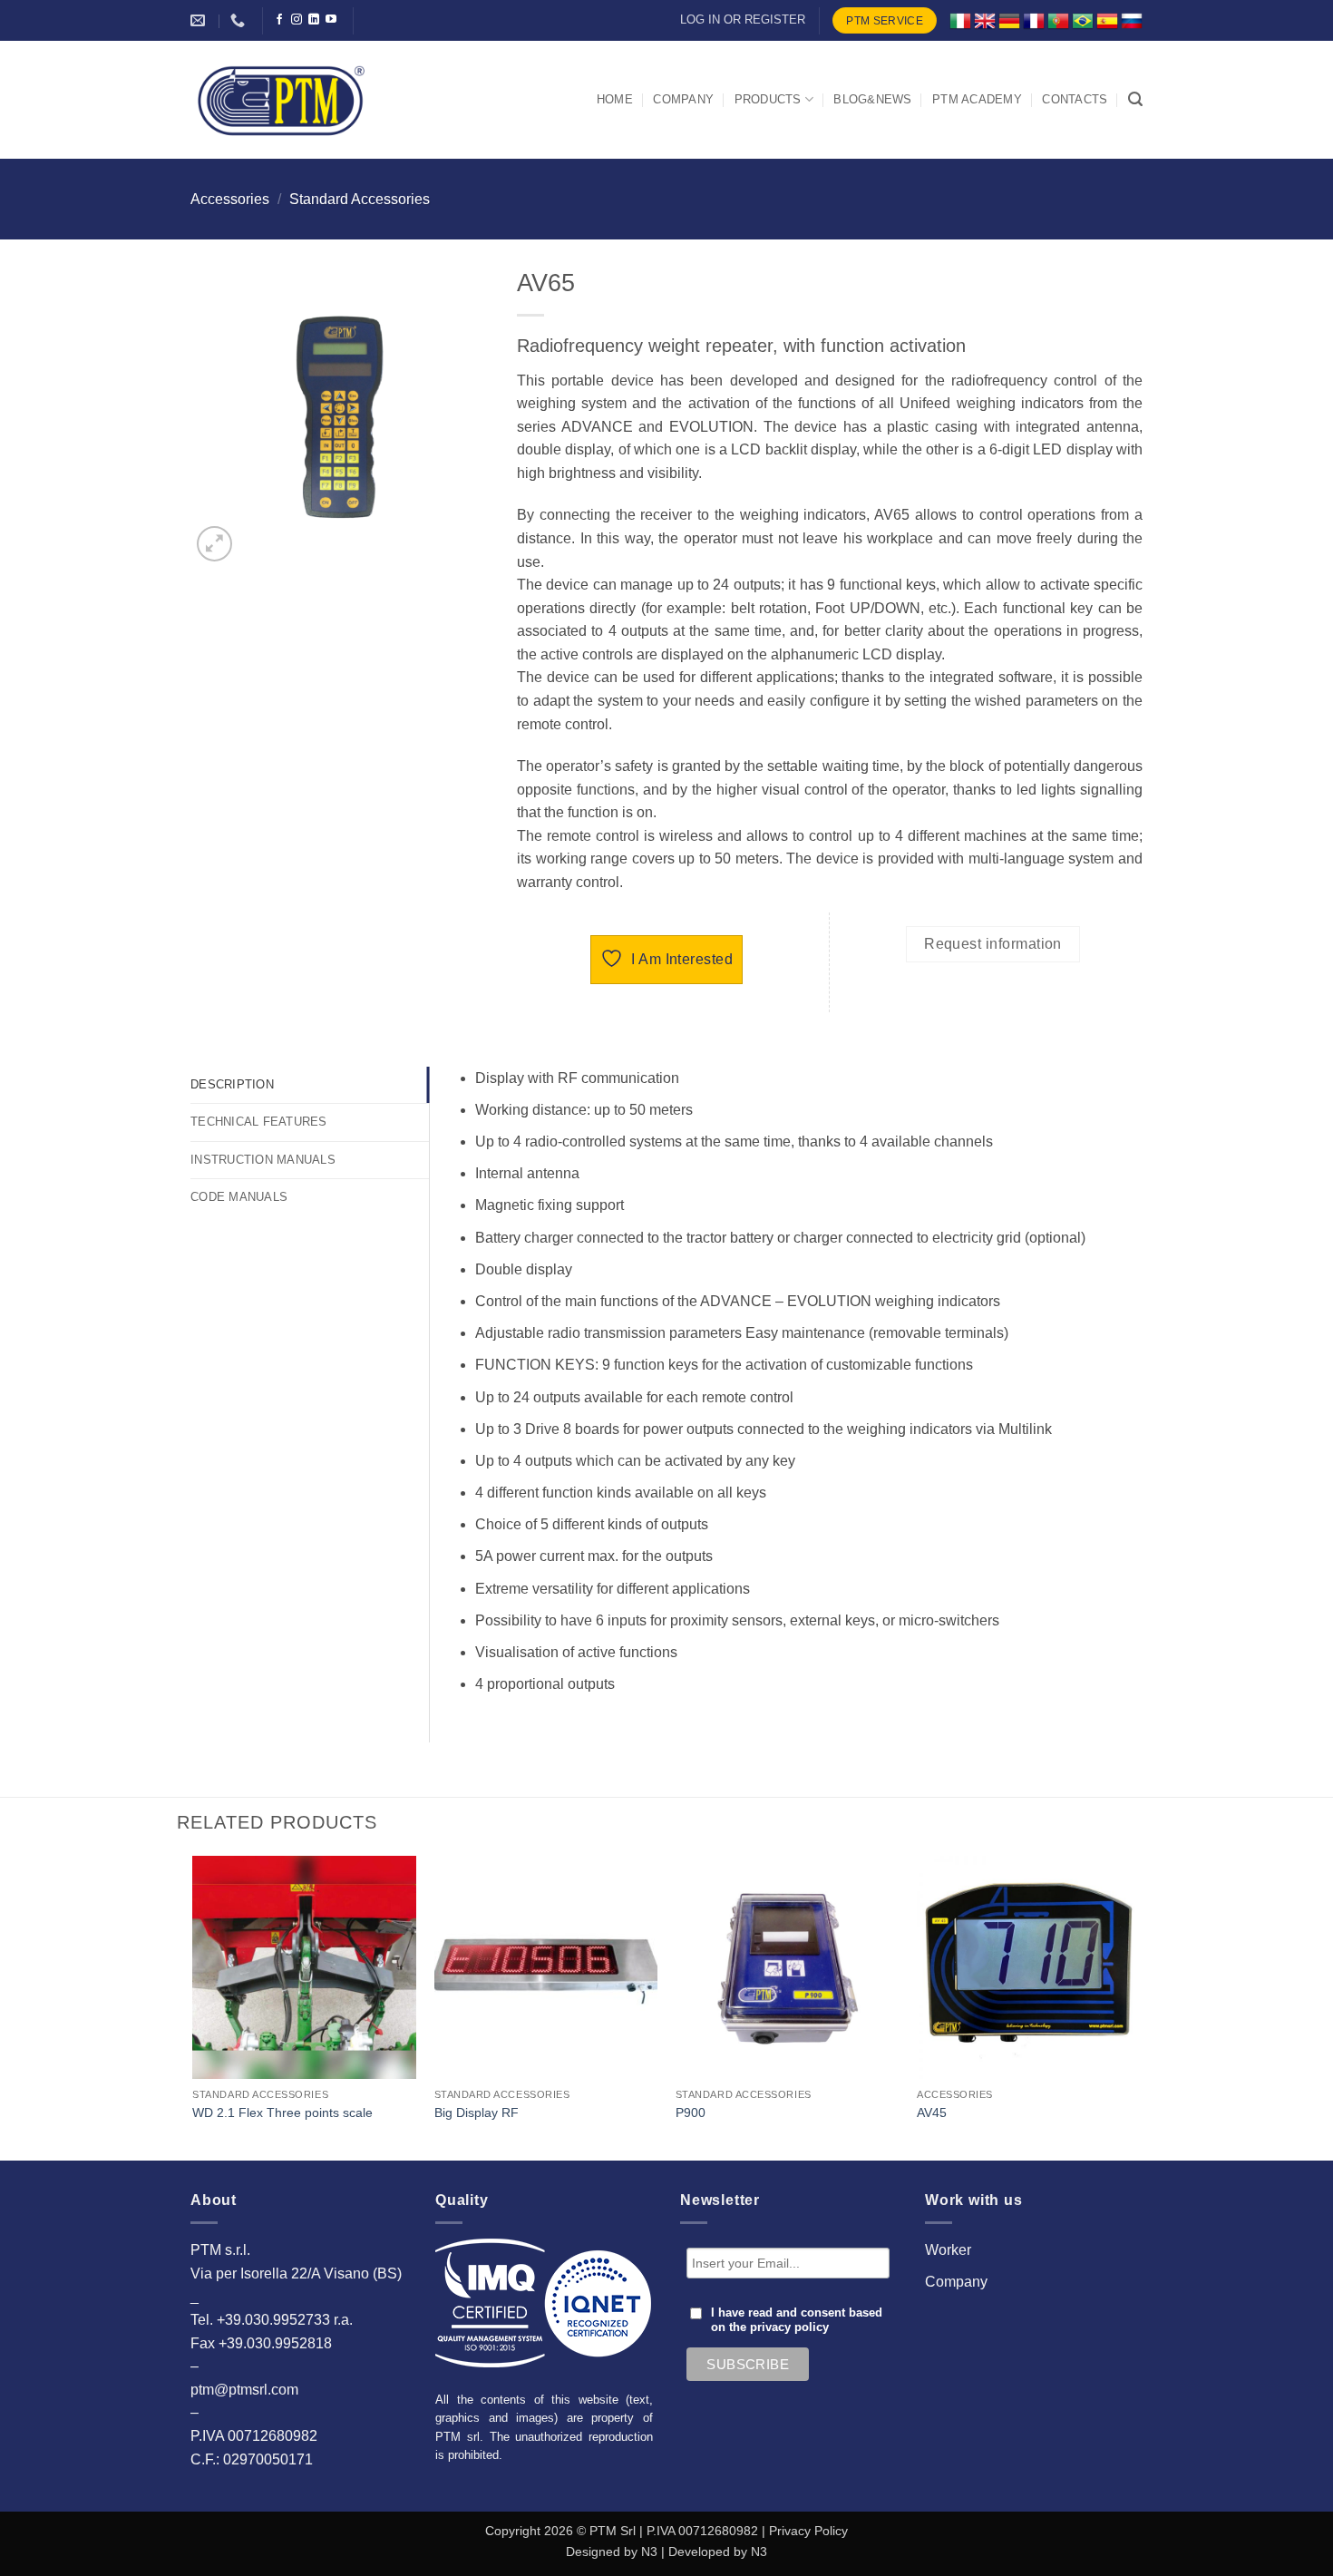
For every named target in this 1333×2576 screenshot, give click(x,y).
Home (615, 99)
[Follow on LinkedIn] (314, 20)
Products (768, 99)
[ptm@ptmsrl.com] (200, 20)
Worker (948, 2250)
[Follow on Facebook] (279, 20)
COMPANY (683, 99)
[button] (1135, 99)
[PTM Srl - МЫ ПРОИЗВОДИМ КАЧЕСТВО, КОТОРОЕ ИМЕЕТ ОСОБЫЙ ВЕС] (281, 100)
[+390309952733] (240, 20)
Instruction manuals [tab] (263, 1160)
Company (956, 2282)
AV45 (932, 2113)
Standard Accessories (360, 199)
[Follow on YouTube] (331, 20)
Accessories (230, 199)
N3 (649, 2552)
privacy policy (789, 2327)
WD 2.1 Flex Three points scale (282, 2113)
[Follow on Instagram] (297, 20)
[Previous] (194, 2006)
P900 (691, 2113)
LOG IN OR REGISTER (743, 20)
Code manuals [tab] (239, 1197)
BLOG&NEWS (872, 99)
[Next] (1140, 2006)
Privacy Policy (808, 2531)
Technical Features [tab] (259, 1122)
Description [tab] (232, 1084)
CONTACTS (1075, 99)
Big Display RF (477, 2113)
